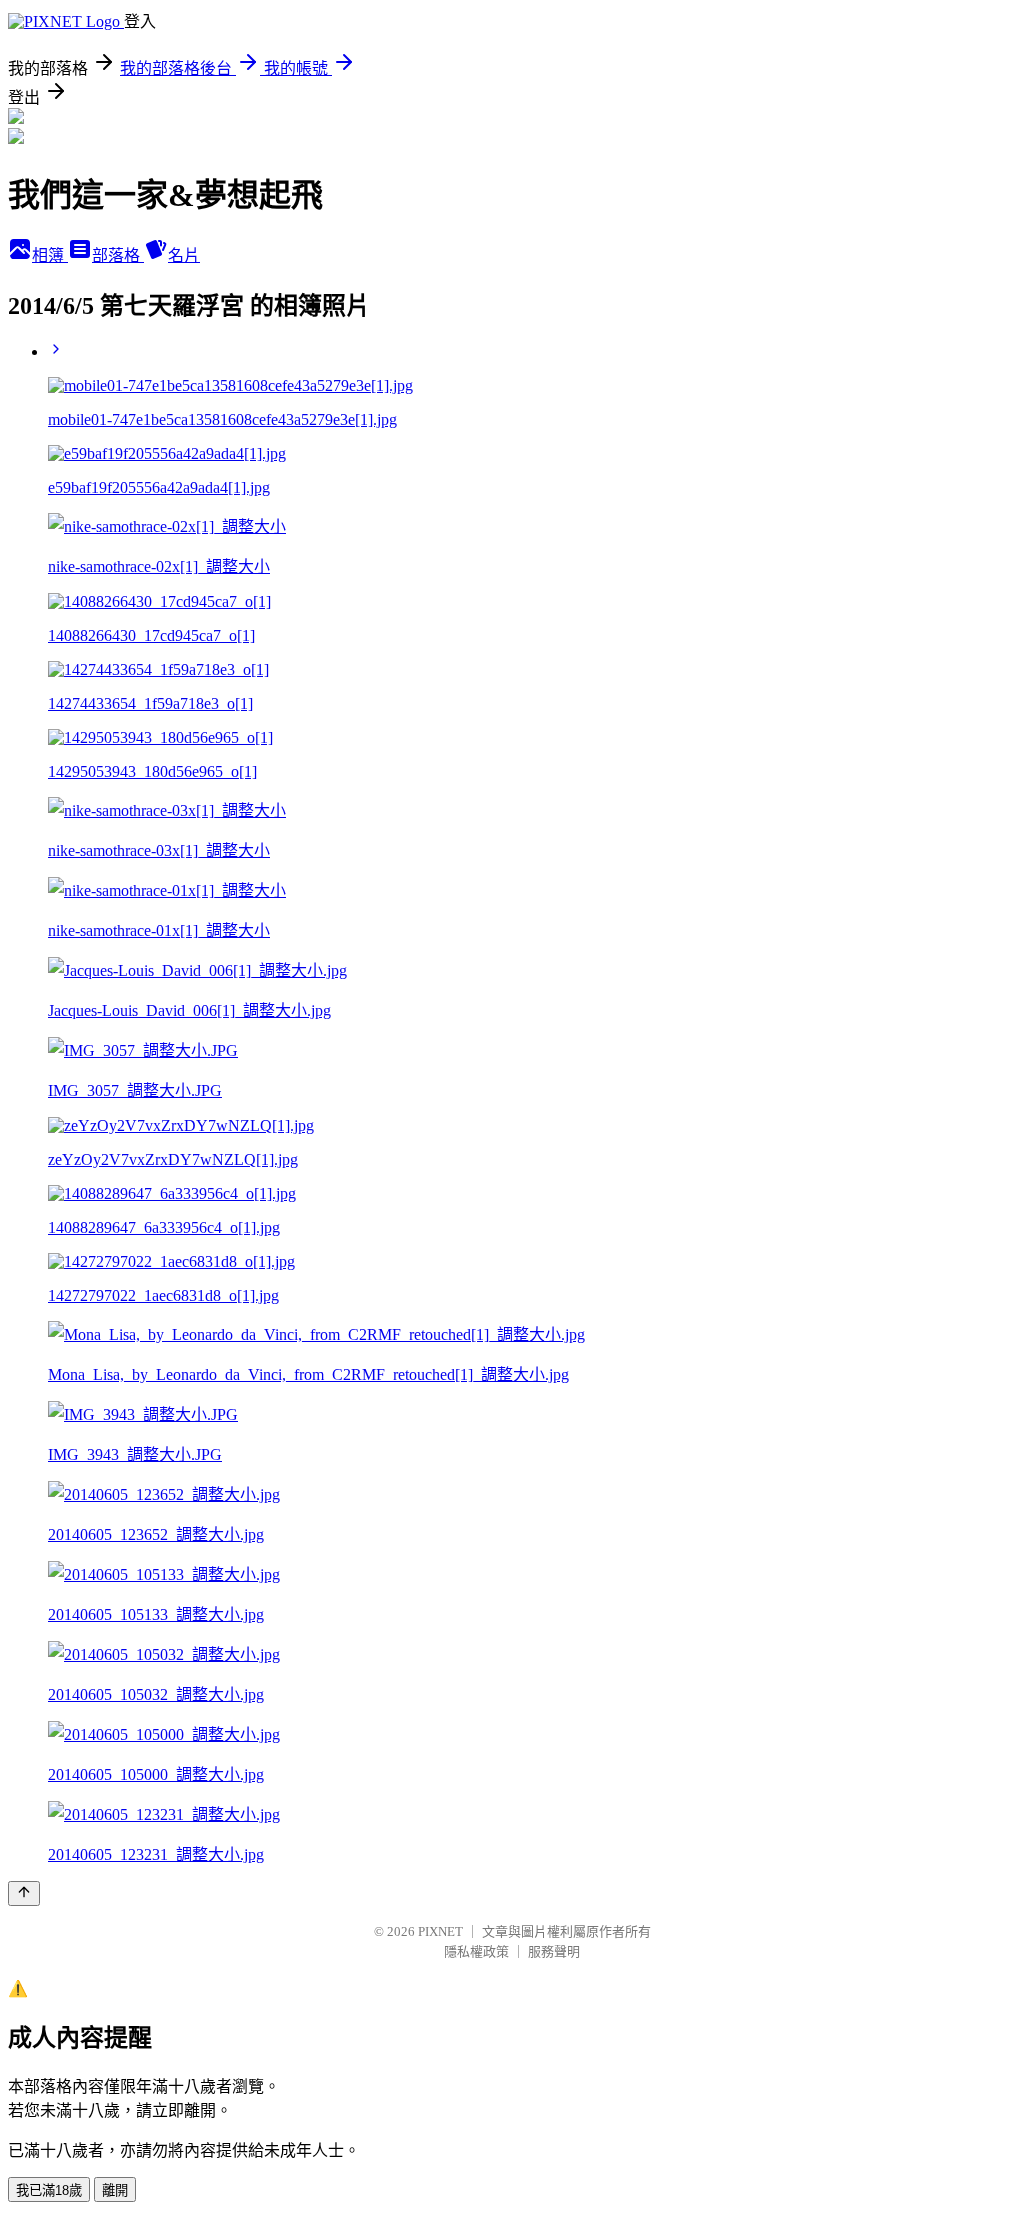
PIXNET (440, 1931)
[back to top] (24, 1893)
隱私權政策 (476, 1951)
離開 (115, 2190)
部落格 (118, 255)
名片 (184, 255)
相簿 (50, 255)
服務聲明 (554, 1951)
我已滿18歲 (49, 2190)
